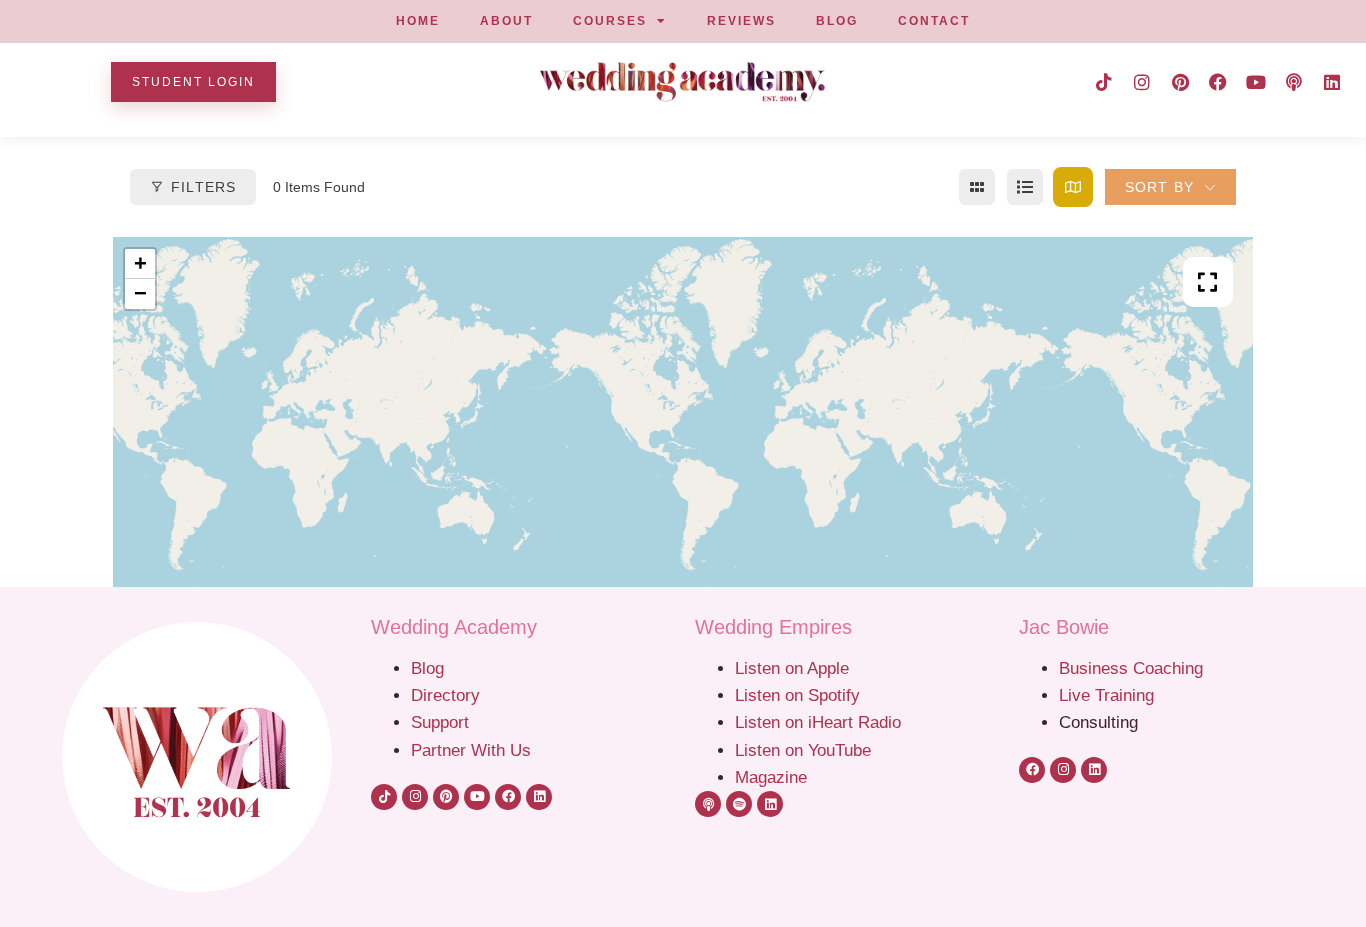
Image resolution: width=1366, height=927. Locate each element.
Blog (427, 668)
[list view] (1025, 187)
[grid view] (977, 187)
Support (440, 722)
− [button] (140, 293)
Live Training (1106, 695)
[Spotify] (739, 804)
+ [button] (140, 263)
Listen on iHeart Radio (818, 722)
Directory (445, 695)
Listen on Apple (794, 668)
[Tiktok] (1104, 82)
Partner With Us (471, 750)
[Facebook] (1218, 82)
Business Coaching (1131, 668)
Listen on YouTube (803, 750)
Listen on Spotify (797, 695)
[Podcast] (1294, 82)
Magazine (771, 777)
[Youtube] (1256, 82)
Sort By (1159, 187)
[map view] (1073, 187)
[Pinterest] (1180, 82)
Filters (203, 187)
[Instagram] (1142, 82)
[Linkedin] (1332, 82)
